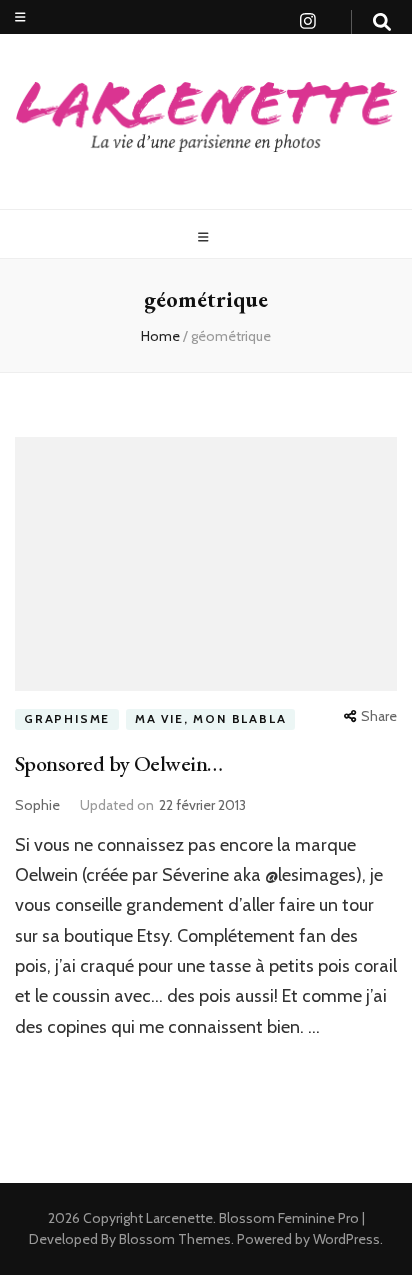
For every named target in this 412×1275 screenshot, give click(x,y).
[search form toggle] (382, 22)
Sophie (37, 805)
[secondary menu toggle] (20, 17)
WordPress (346, 1239)
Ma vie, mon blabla (210, 718)
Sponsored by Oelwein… (118, 763)
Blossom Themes (173, 1239)
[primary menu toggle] (206, 237)
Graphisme (67, 718)
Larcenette (179, 1218)
